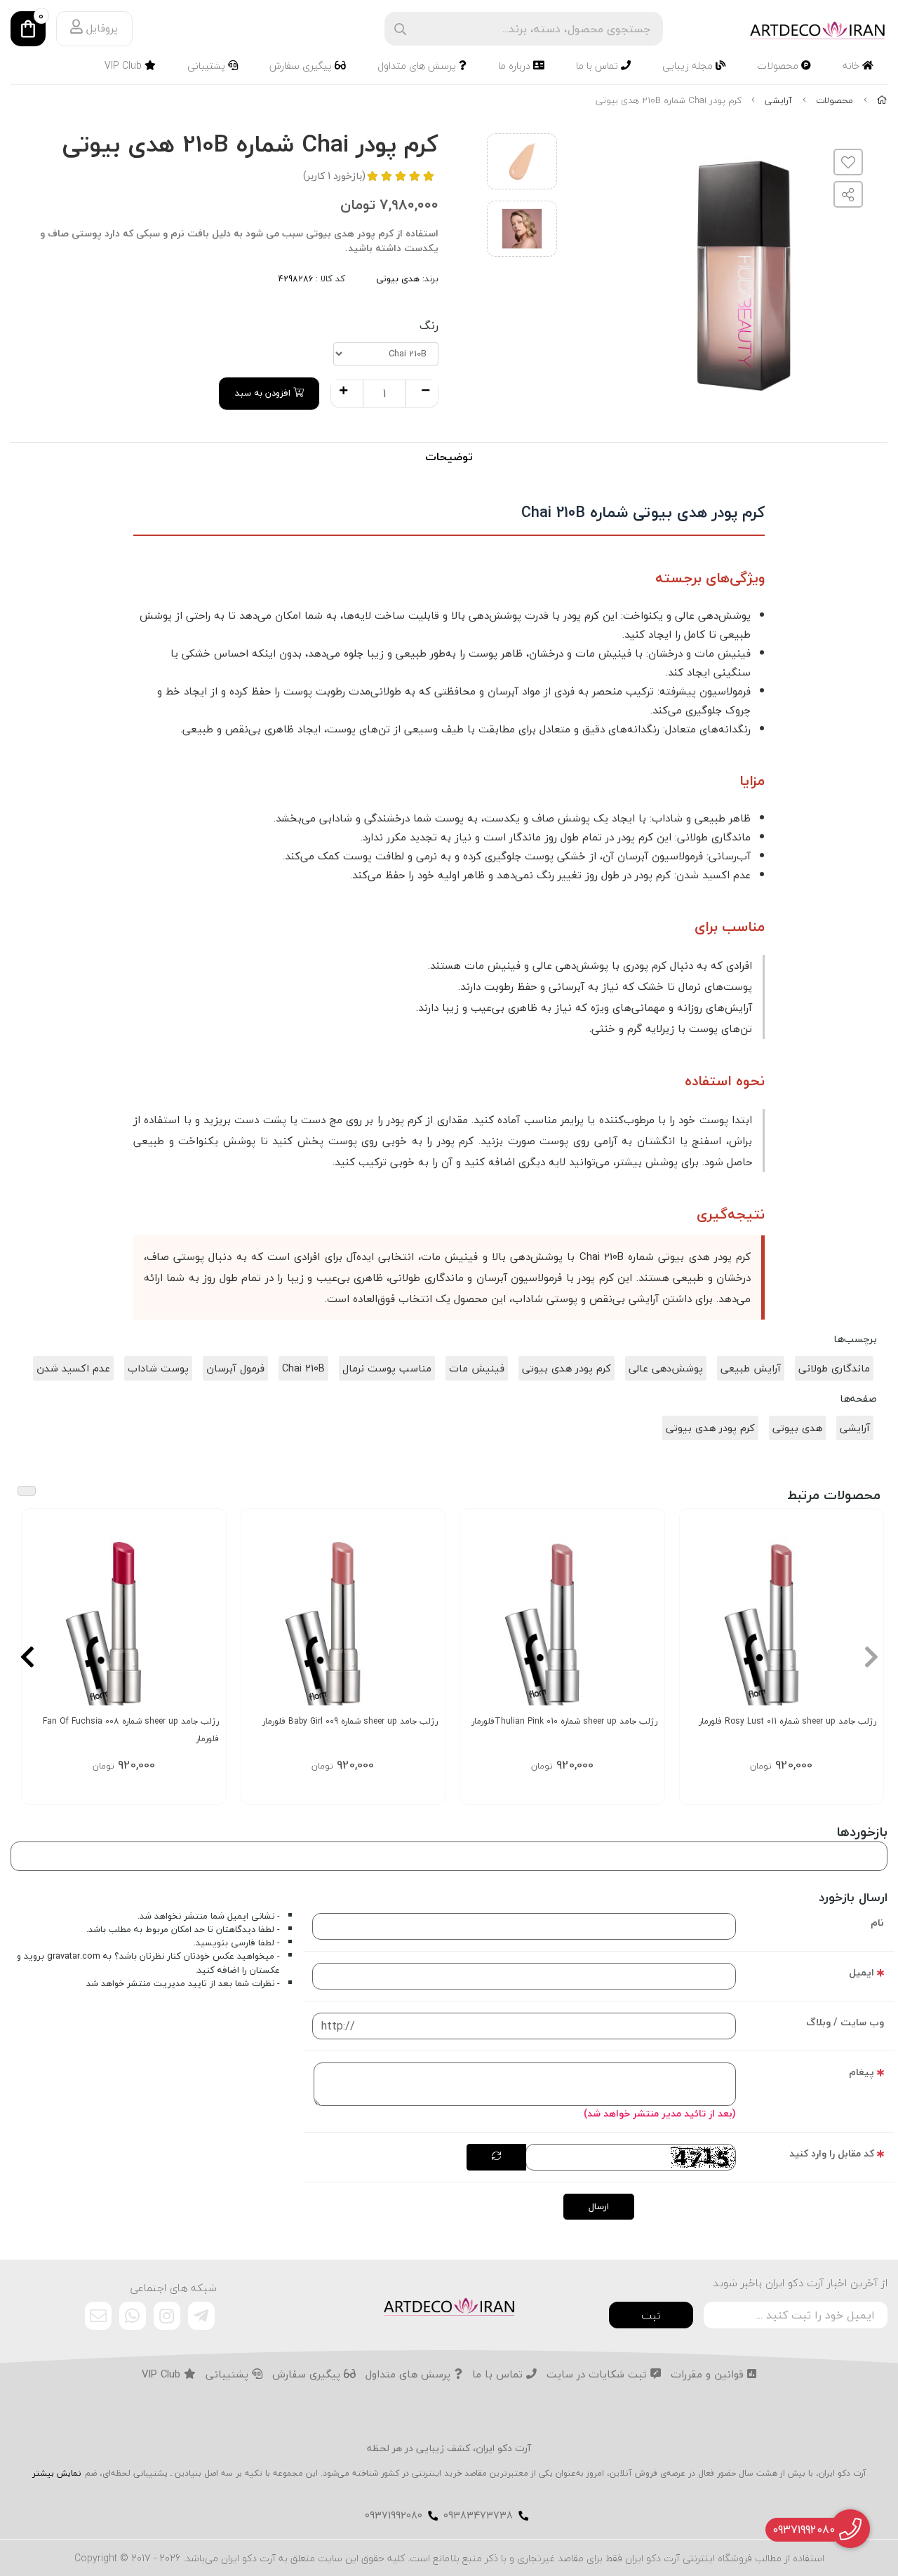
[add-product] (864, 1612)
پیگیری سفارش (302, 66)
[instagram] (167, 2316)
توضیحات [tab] (449, 457)
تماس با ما (598, 66)
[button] (871, 1656)
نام (877, 1923)
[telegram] (201, 2316)
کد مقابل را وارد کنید (832, 2153)
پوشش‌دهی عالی (666, 1368)
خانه (852, 66)
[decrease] (425, 391)
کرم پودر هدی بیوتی (567, 1368)
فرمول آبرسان (235, 1368)
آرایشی (778, 100)
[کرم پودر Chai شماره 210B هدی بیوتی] (449, 2305)
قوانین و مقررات (709, 2375)
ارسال (599, 2206)
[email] (98, 2316)
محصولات (779, 66)
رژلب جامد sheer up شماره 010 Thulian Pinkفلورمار (564, 1721)
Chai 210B (303, 1368)
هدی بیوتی (398, 279)
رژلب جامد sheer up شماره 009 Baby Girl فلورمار (350, 1721)
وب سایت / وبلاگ (845, 2022)
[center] (400, 29)
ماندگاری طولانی (834, 1368)
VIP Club (125, 66)
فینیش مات (477, 1368)
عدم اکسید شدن (73, 1368)
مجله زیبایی (689, 66)
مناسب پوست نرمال (387, 1368)
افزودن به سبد (264, 393)
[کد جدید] (496, 2157)
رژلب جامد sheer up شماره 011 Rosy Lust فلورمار (788, 1721)
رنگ (429, 326)
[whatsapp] (133, 2316)
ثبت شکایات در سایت (598, 2375)
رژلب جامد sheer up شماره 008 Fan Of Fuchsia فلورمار (131, 1730)
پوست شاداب (158, 1368)
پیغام (862, 2072)
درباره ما (516, 66)
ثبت (651, 2315)
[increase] (343, 391)
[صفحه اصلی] (882, 100)
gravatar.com (74, 1956)
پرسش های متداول (418, 66)
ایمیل (862, 1972)
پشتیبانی (208, 66)
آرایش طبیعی (751, 1368)
